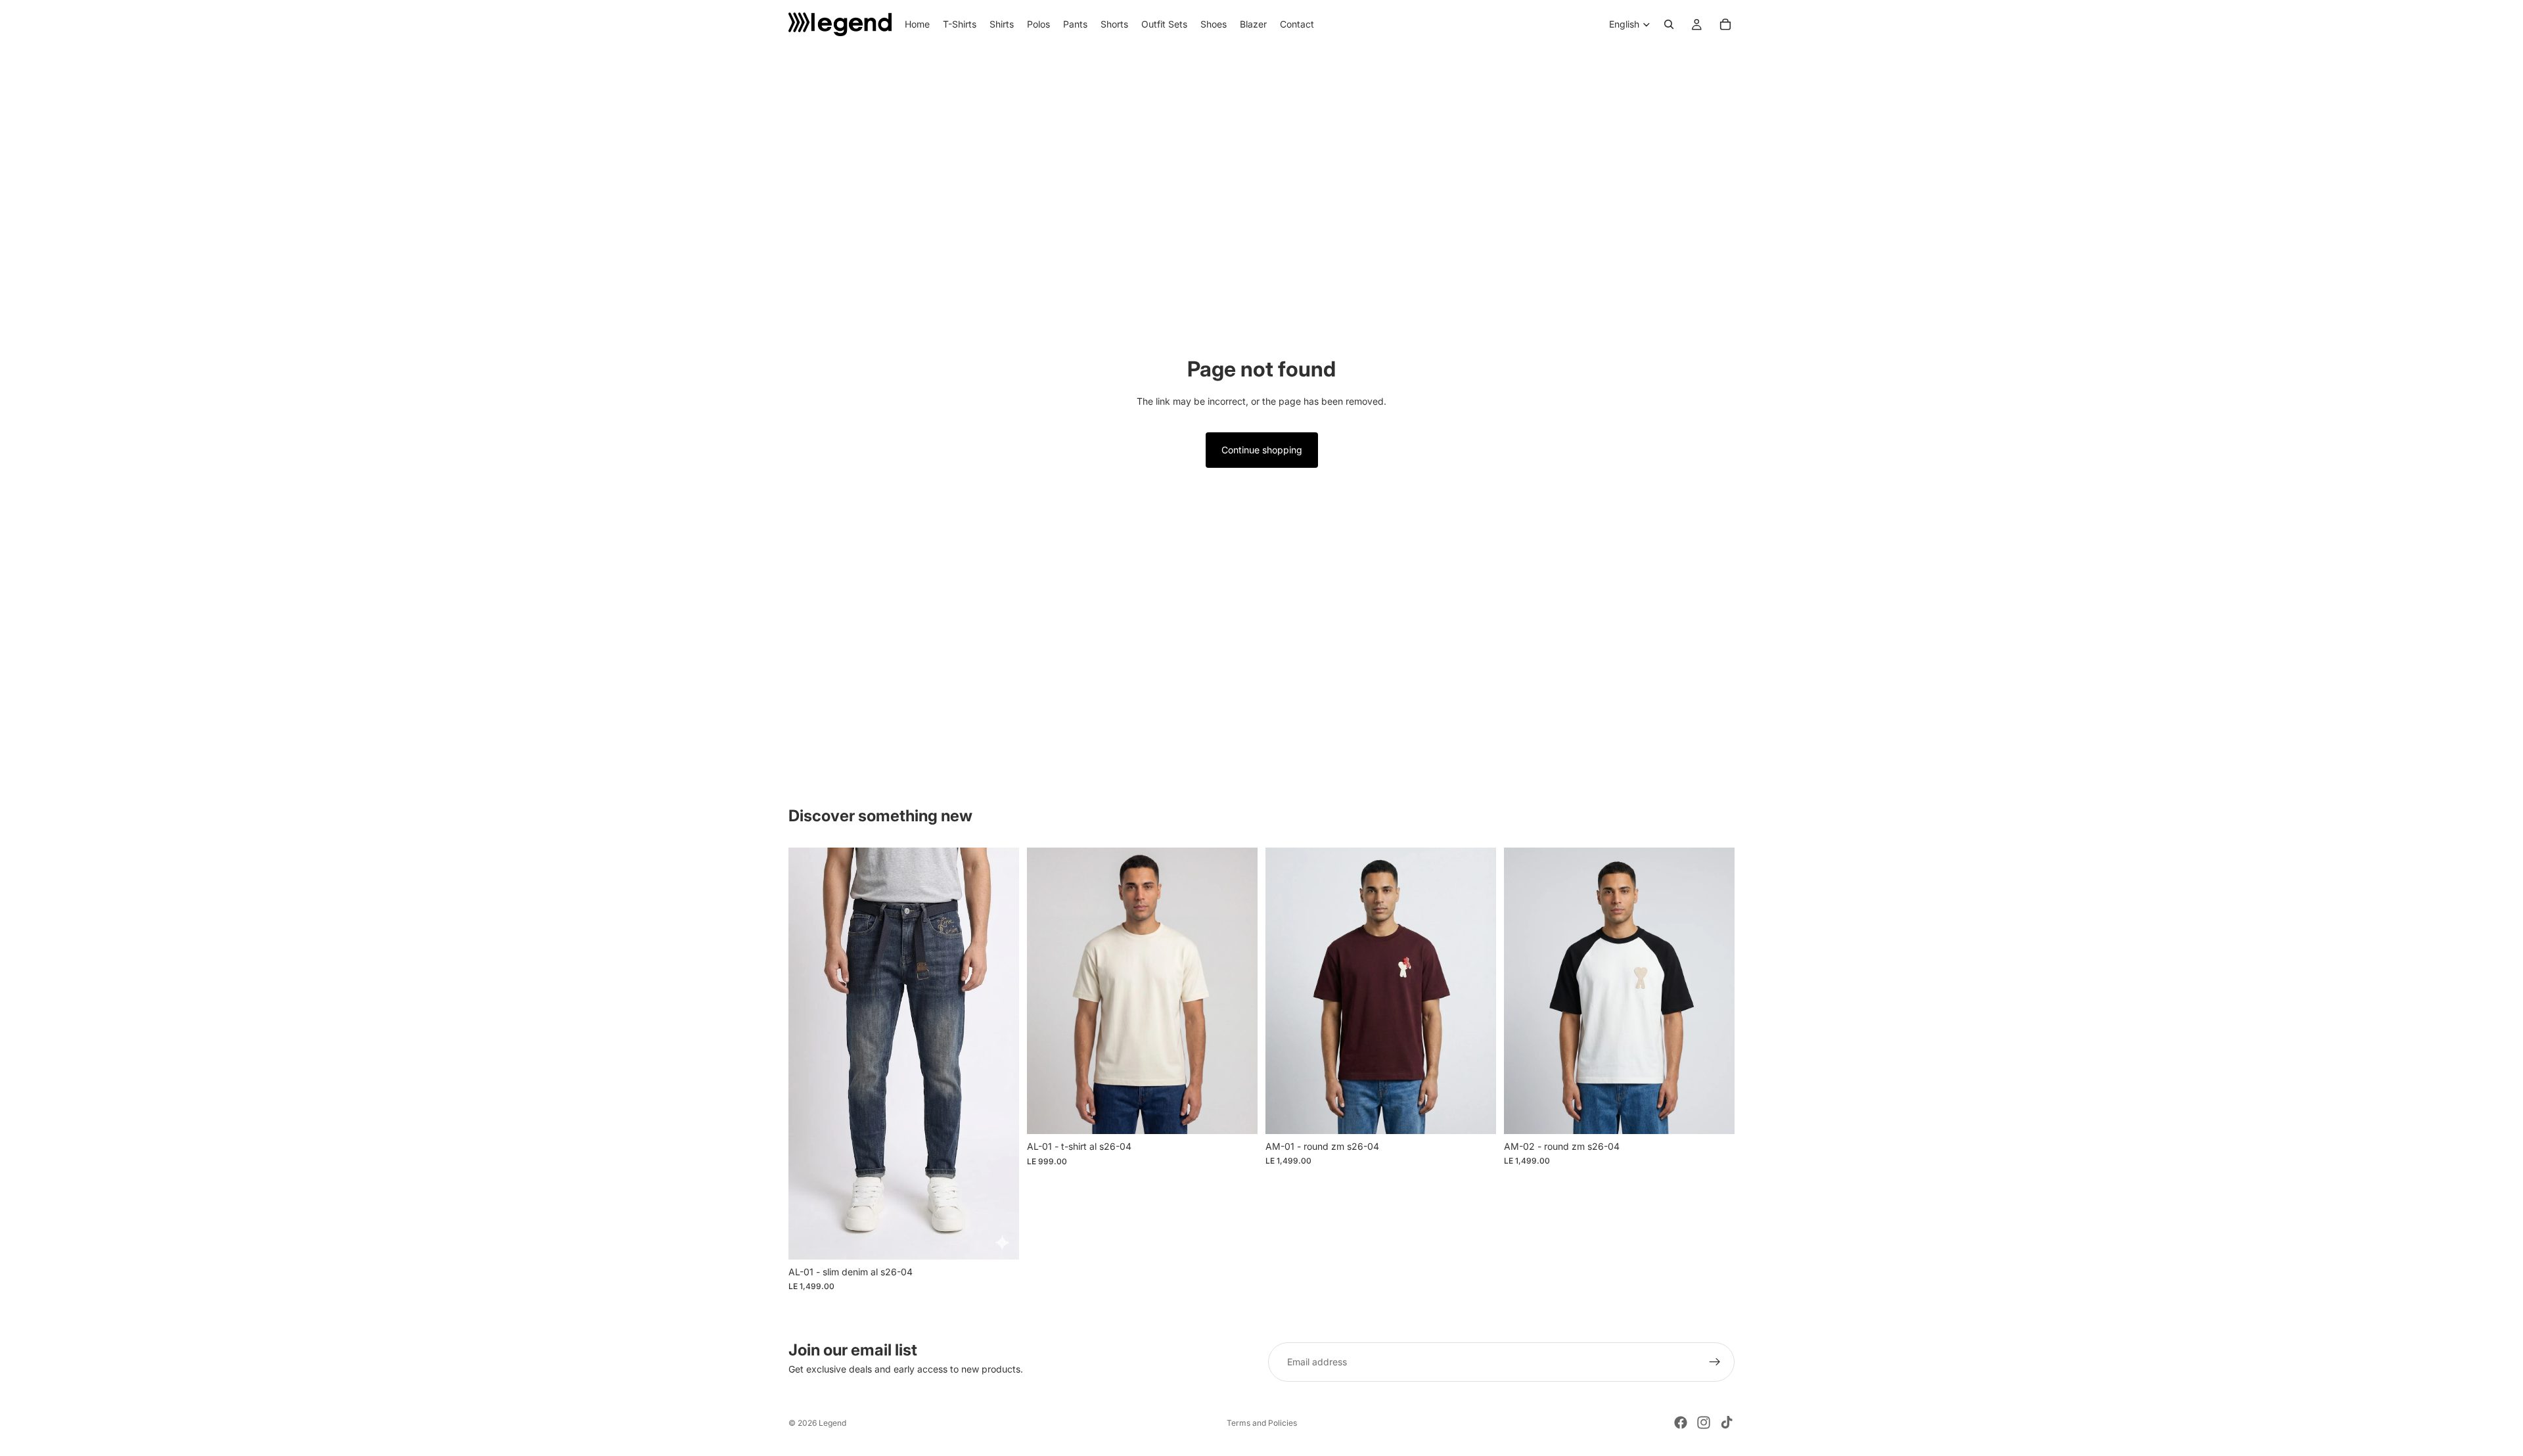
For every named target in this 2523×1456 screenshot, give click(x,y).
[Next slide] (1238, 991)
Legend (832, 1423)
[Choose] (999, 1239)
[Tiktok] (1727, 1422)
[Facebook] (1681, 1422)
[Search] (1669, 24)
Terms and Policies (1262, 1423)
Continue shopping (1262, 450)
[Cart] (1725, 24)
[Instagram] (1704, 1422)
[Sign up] (1715, 1362)
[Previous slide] (1047, 991)
